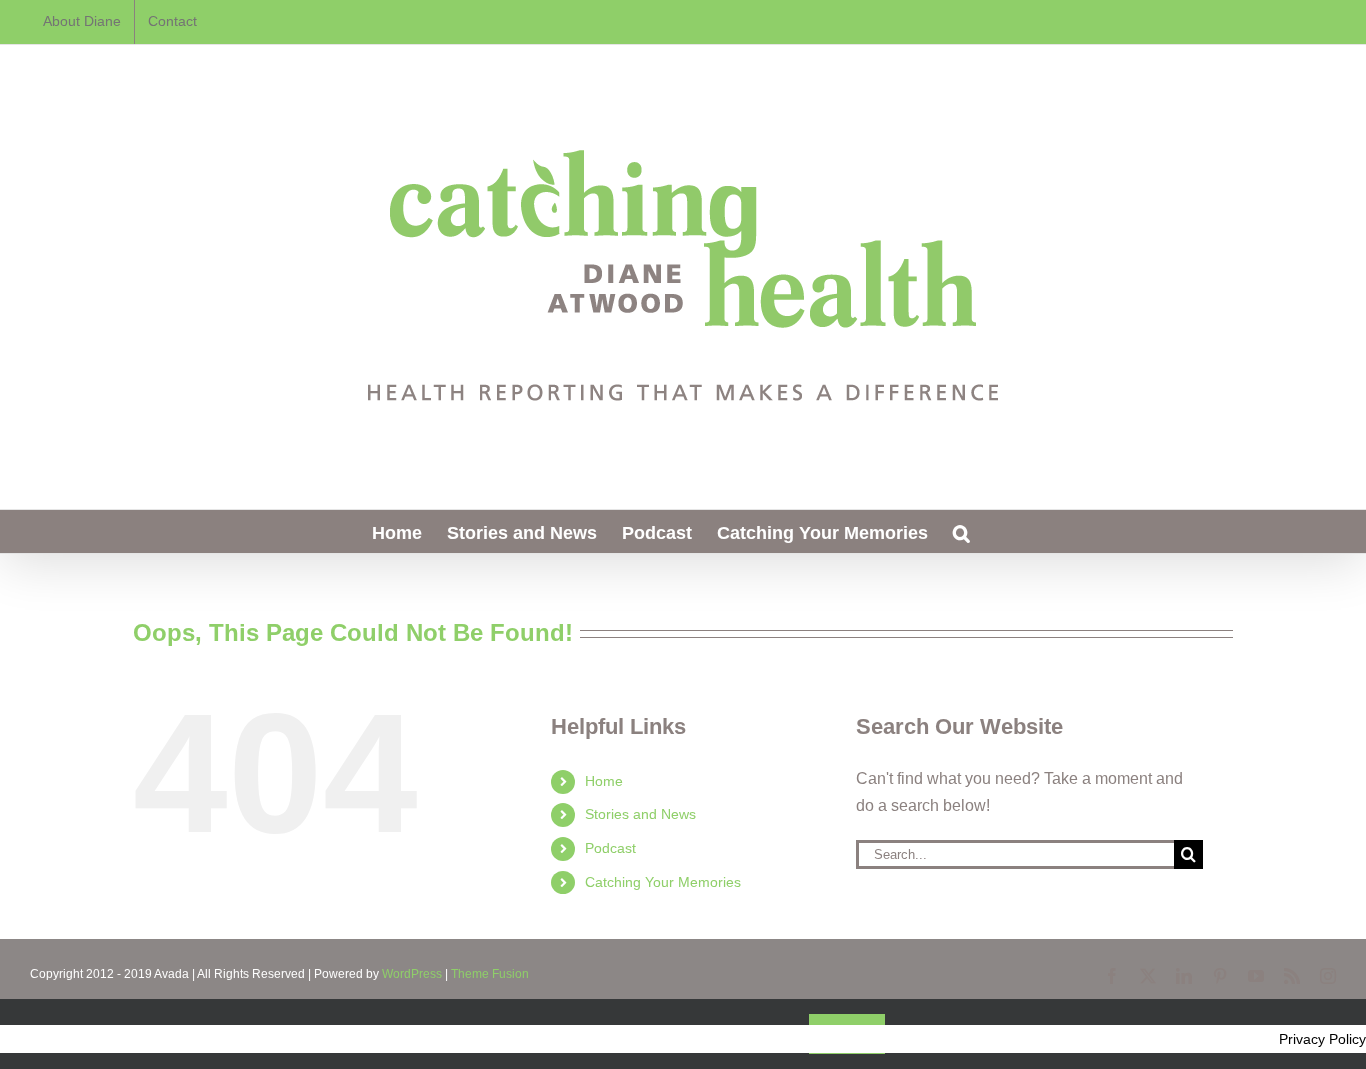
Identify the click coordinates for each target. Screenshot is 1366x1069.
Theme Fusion (490, 974)
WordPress (412, 974)
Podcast (610, 848)
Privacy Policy (1322, 1039)
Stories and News (640, 814)
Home (604, 781)
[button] (961, 531)
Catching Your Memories (663, 882)
